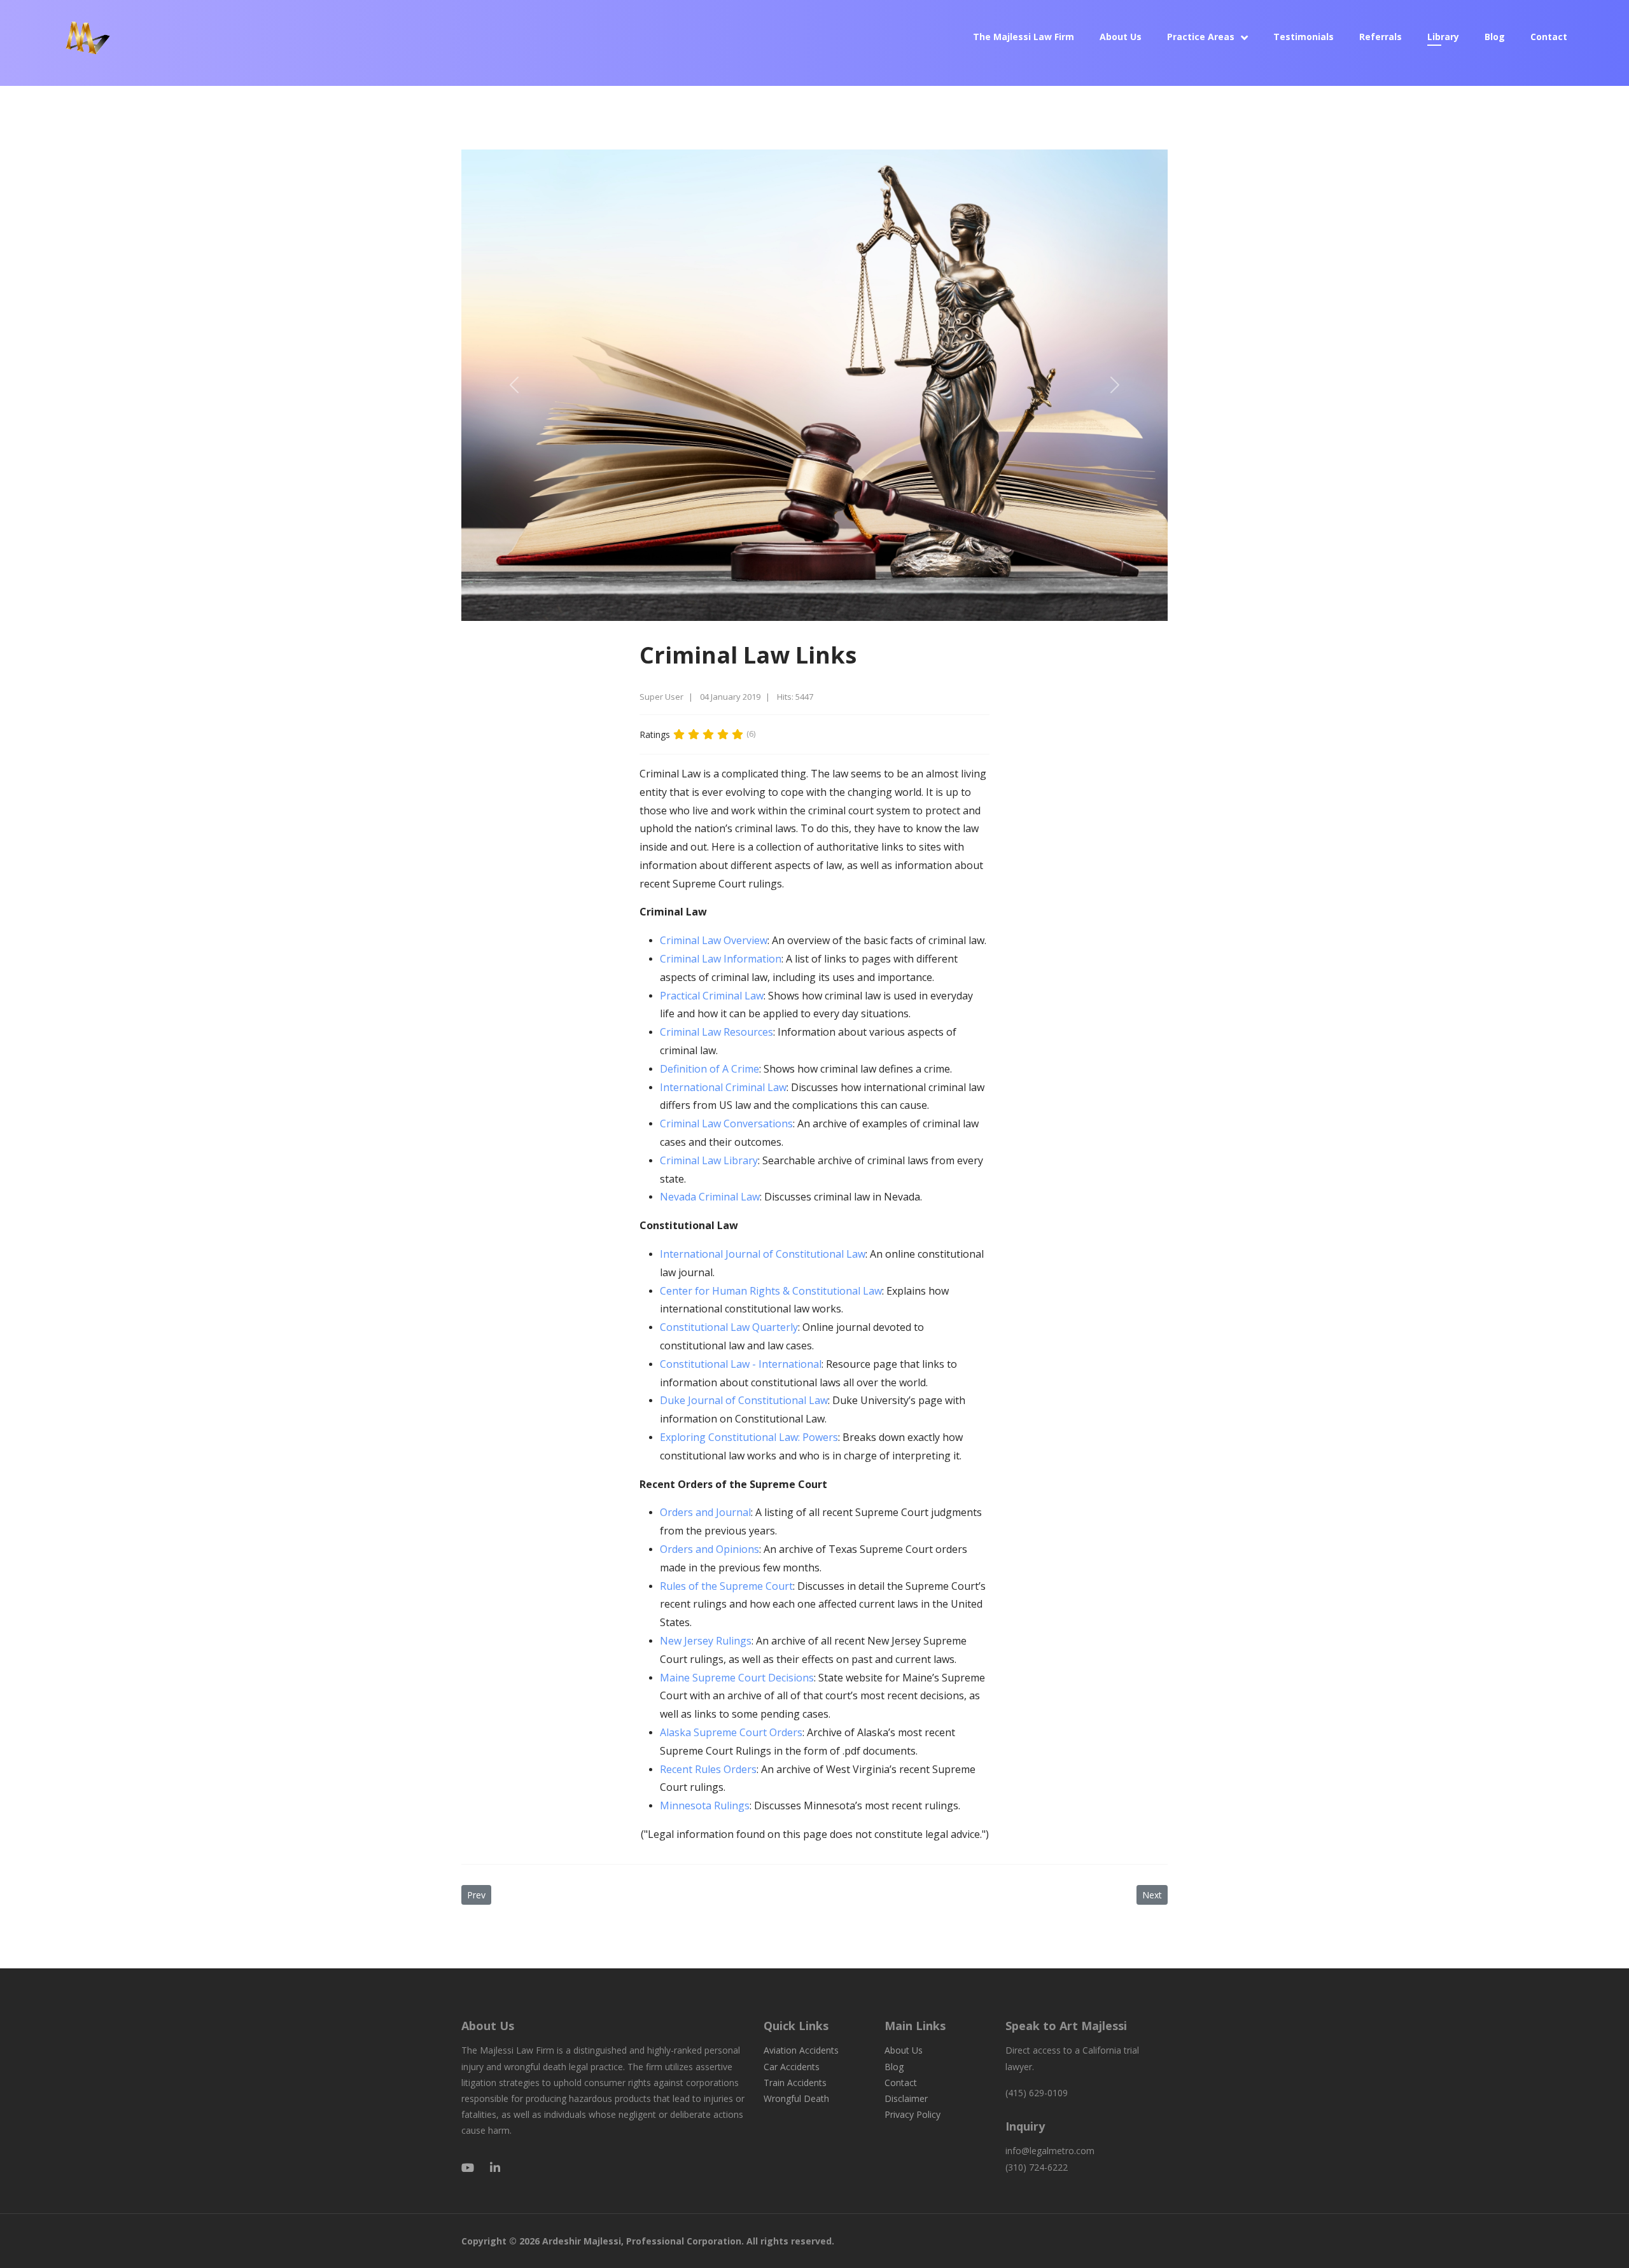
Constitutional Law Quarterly (729, 1327)
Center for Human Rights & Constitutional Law (771, 1291)
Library (1443, 37)
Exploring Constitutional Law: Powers (749, 1437)
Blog (1495, 37)
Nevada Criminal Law (710, 1197)
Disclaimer (906, 2098)
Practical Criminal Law (712, 996)
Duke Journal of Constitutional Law (744, 1400)
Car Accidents (792, 2067)
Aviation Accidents (801, 2050)
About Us (1121, 37)
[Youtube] (468, 2167)
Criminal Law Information (721, 959)
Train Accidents (795, 2083)
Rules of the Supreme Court (726, 1586)
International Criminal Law (723, 1087)
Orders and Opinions (710, 1549)
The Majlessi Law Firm (1024, 37)
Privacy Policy (912, 2114)
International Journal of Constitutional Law (763, 1254)
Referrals (1381, 37)
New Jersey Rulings (706, 1641)
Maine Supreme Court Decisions (737, 1678)
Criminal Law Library (709, 1160)
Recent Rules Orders (708, 1769)
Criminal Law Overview (714, 940)
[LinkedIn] (495, 2167)
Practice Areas (1201, 37)
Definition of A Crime (710, 1069)
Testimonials (1304, 37)
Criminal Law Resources (717, 1032)
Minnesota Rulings (705, 1805)
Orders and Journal (705, 1512)
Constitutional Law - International (741, 1364)
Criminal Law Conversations (726, 1124)
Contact (1549, 37)
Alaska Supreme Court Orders (731, 1732)
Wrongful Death (796, 2098)
